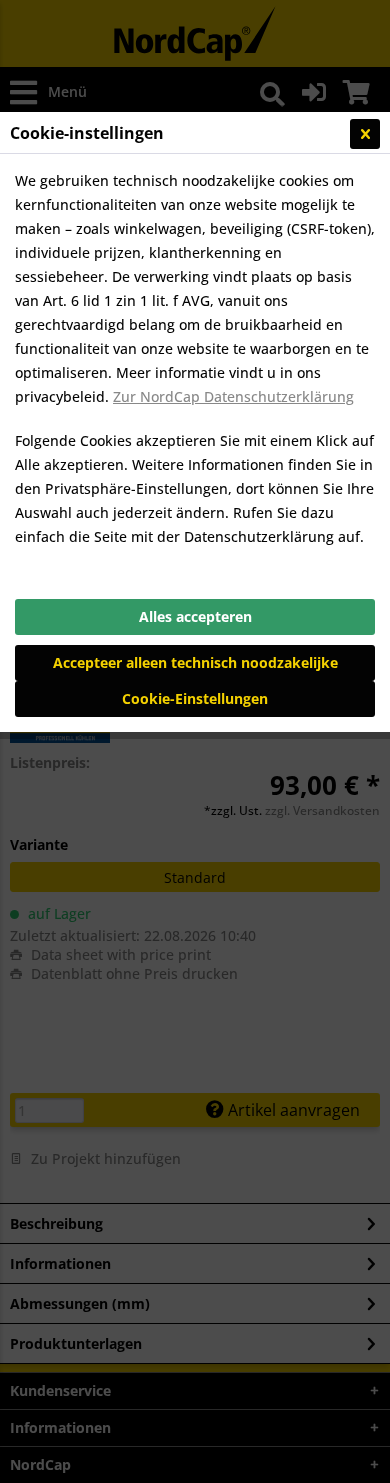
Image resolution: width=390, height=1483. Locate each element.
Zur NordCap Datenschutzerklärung (233, 396)
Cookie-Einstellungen (195, 698)
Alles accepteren (195, 616)
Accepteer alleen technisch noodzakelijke (195, 662)
